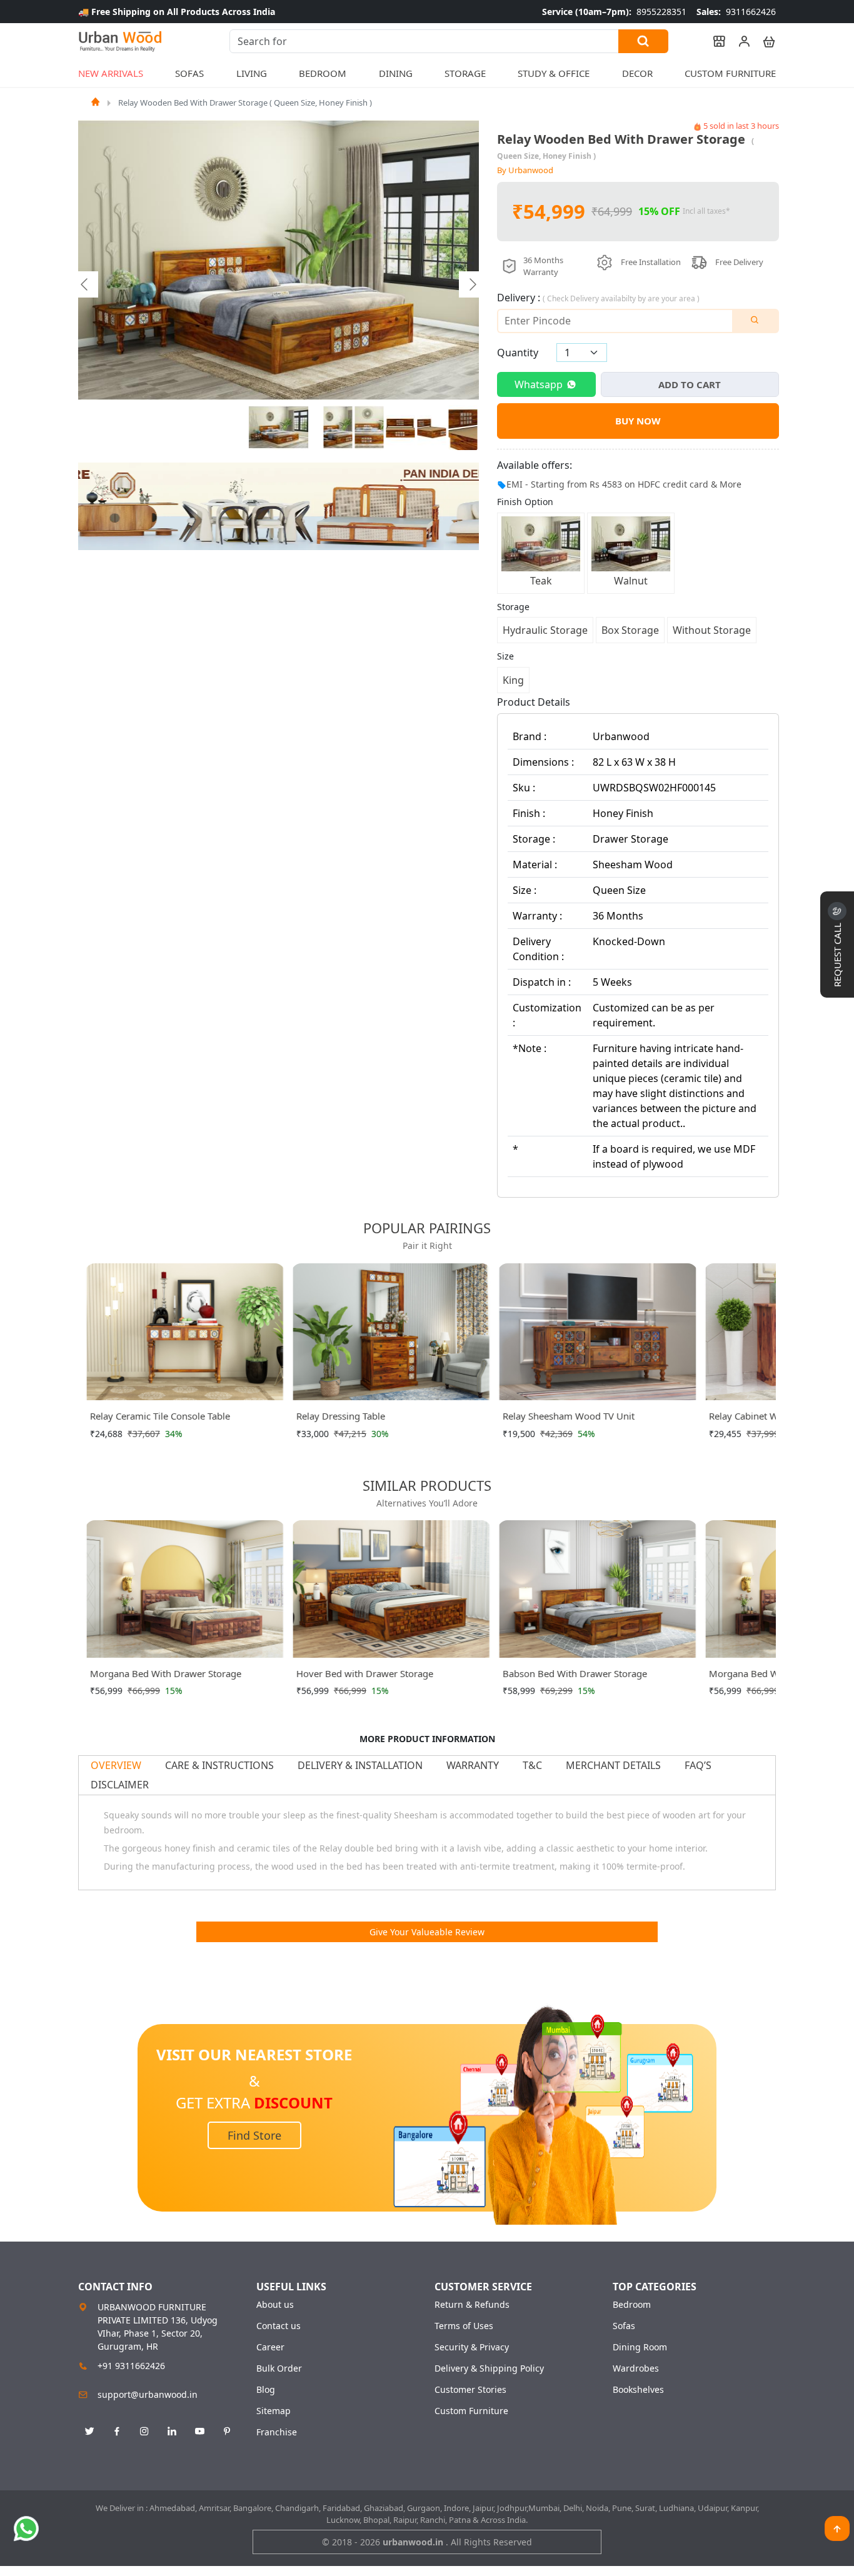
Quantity (518, 353)
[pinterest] (227, 2432)
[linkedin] (172, 2432)
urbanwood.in (414, 2542)
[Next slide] (472, 284)
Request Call (837, 954)
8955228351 (614, 12)
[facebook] (117, 2432)
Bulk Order (279, 2368)
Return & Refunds (472, 2305)
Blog (266, 2390)
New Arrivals (111, 73)
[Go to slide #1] (279, 428)
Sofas (624, 2326)
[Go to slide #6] (463, 428)
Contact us (279, 2326)
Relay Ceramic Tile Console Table (159, 1416)
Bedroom (632, 2305)
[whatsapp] (26, 2528)
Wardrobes (636, 2368)
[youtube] (199, 2432)
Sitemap (274, 2411)
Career (270, 2347)
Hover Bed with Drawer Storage (364, 1673)
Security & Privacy (472, 2347)
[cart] (763, 41)
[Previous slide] (85, 284)
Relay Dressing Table (340, 1416)
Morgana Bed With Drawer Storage (165, 1673)
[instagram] (144, 2432)
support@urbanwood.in (148, 2394)
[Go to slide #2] (338, 428)
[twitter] (89, 2432)
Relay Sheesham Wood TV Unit (568, 1416)
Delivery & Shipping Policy (489, 2368)
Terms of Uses (464, 2326)
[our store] (713, 41)
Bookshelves (638, 2390)
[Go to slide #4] (401, 428)
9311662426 (736, 12)
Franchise (277, 2432)
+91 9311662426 (131, 2366)
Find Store (254, 2135)
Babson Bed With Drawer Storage (574, 1673)
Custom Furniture (730, 73)
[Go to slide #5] (432, 428)
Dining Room (640, 2347)
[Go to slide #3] (369, 428)
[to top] (837, 2528)
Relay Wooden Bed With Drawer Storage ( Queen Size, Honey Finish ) (245, 103)
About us (275, 2305)
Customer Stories (470, 2390)
